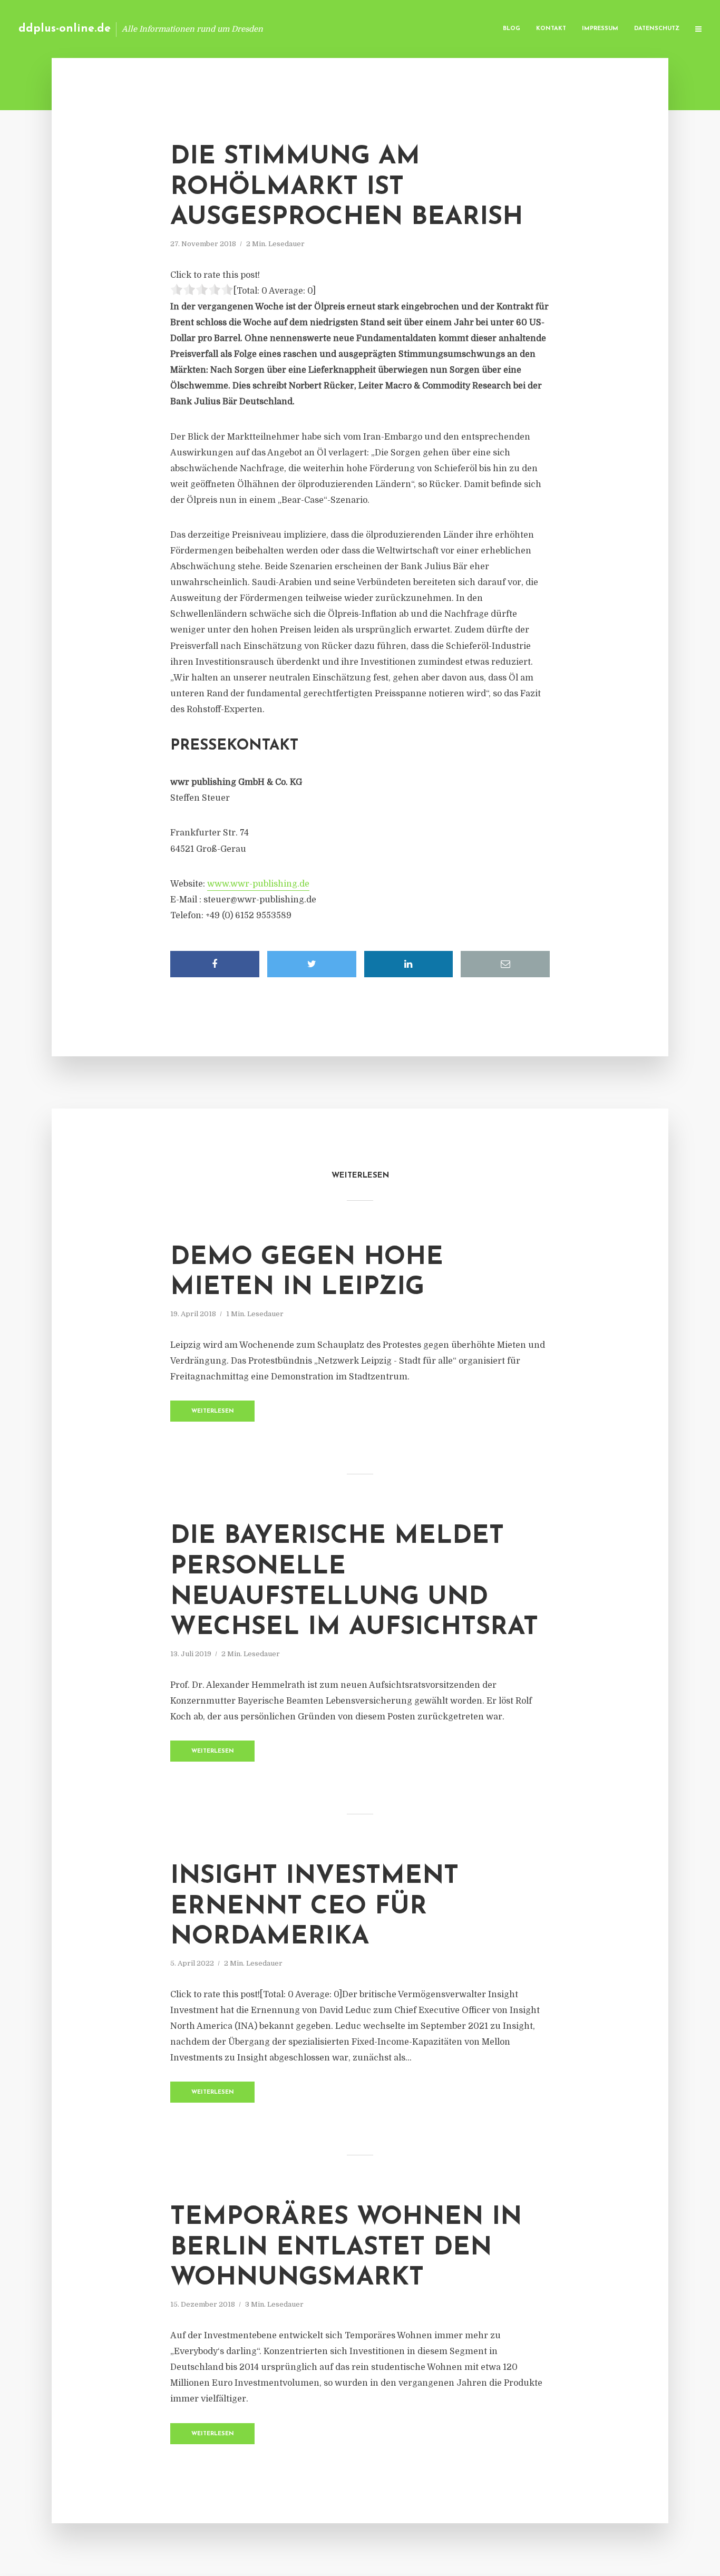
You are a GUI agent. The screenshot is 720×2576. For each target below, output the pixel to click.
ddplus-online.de (65, 29)
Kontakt (551, 29)
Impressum (600, 29)
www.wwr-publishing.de (258, 884)
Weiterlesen (213, 1411)
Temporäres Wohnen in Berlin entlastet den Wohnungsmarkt (346, 2248)
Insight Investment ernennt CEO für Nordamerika (314, 1907)
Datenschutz (657, 29)
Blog (512, 29)
